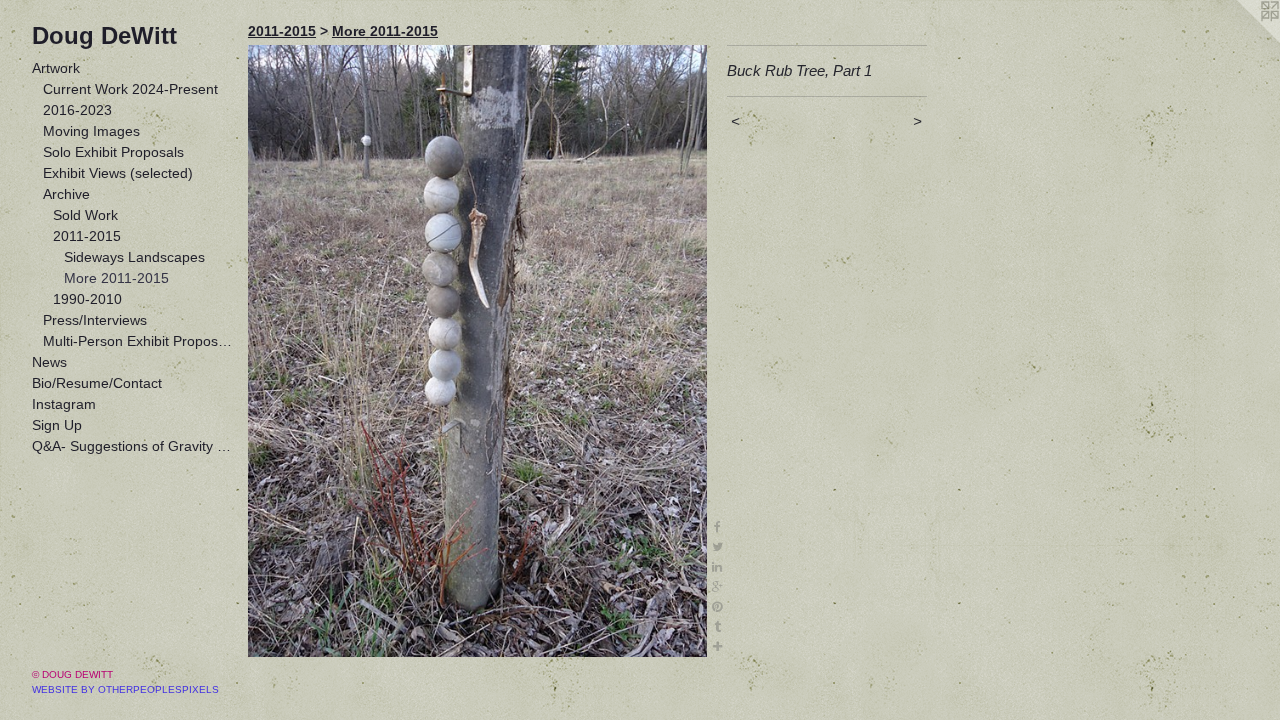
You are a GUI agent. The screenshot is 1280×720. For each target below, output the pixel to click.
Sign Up (57, 425)
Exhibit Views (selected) (118, 173)
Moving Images (91, 131)
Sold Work (85, 215)
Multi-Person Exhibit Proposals (138, 341)
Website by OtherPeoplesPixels (125, 689)
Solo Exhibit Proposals (113, 152)
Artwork (56, 68)
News (49, 362)
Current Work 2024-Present (130, 89)
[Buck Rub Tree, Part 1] (477, 351)
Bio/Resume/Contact (97, 383)
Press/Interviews (95, 320)
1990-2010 (87, 299)
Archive (66, 194)
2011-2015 (87, 236)
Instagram (64, 404)
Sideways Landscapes (134, 257)
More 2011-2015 (116, 278)
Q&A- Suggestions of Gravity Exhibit (132, 446)
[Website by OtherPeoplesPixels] (1240, 40)
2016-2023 (77, 110)
